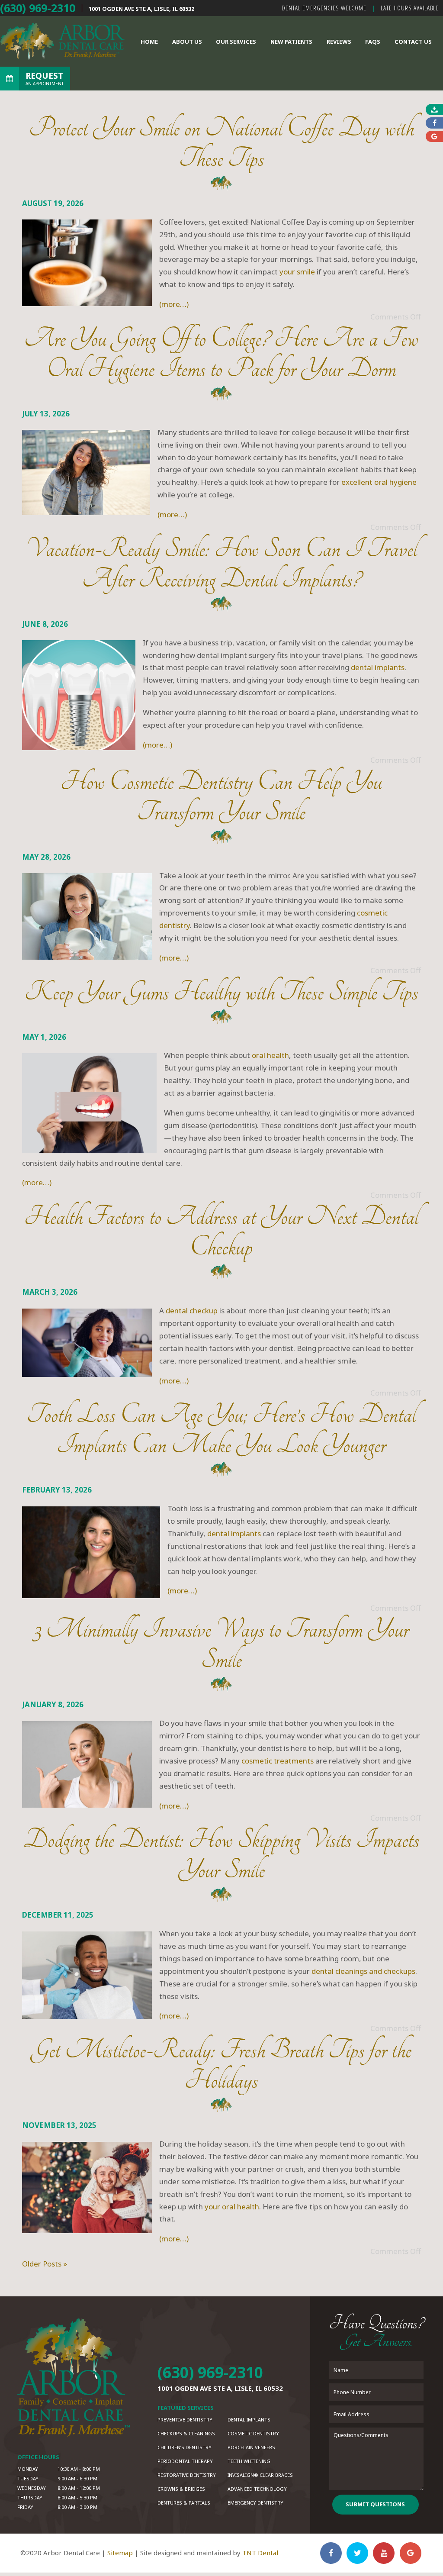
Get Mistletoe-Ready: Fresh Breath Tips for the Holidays (221, 2065)
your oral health (232, 2207)
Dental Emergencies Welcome (324, 8)
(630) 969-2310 (38, 8)
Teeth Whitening (249, 2461)
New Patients (291, 42)
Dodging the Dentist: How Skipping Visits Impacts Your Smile (221, 1855)
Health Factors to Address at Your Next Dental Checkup (221, 1232)
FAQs (373, 42)
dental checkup (192, 1311)
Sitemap (120, 2553)
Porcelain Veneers (251, 2447)
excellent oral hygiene (379, 482)
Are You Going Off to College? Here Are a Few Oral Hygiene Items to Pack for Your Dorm (221, 353)
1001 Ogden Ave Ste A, (141, 9)
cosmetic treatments (278, 1761)
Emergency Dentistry (255, 2503)
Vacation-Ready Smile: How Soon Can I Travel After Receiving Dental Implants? (221, 564)
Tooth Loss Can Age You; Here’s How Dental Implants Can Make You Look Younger (221, 1430)
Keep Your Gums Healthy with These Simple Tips (221, 992)
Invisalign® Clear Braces (260, 2475)
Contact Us (413, 42)
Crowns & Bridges (181, 2489)
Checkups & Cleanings (186, 2433)
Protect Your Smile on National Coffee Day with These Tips (221, 143)
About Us (187, 42)
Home (149, 42)
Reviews (339, 42)
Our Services (236, 42)
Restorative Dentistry (187, 2475)
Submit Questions (375, 2504)
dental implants (378, 667)
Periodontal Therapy (185, 2461)
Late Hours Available (410, 8)
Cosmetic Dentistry (253, 2433)
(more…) (174, 304)
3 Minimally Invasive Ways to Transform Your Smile (221, 1644)
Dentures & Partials (184, 2503)
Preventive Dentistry (185, 2420)
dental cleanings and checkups (363, 1971)
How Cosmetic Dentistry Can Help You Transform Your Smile (221, 797)
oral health (270, 1055)
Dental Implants (249, 2420)
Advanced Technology (257, 2489)
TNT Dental (260, 2553)
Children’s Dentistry (185, 2447)
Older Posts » (45, 2264)
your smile (297, 272)
